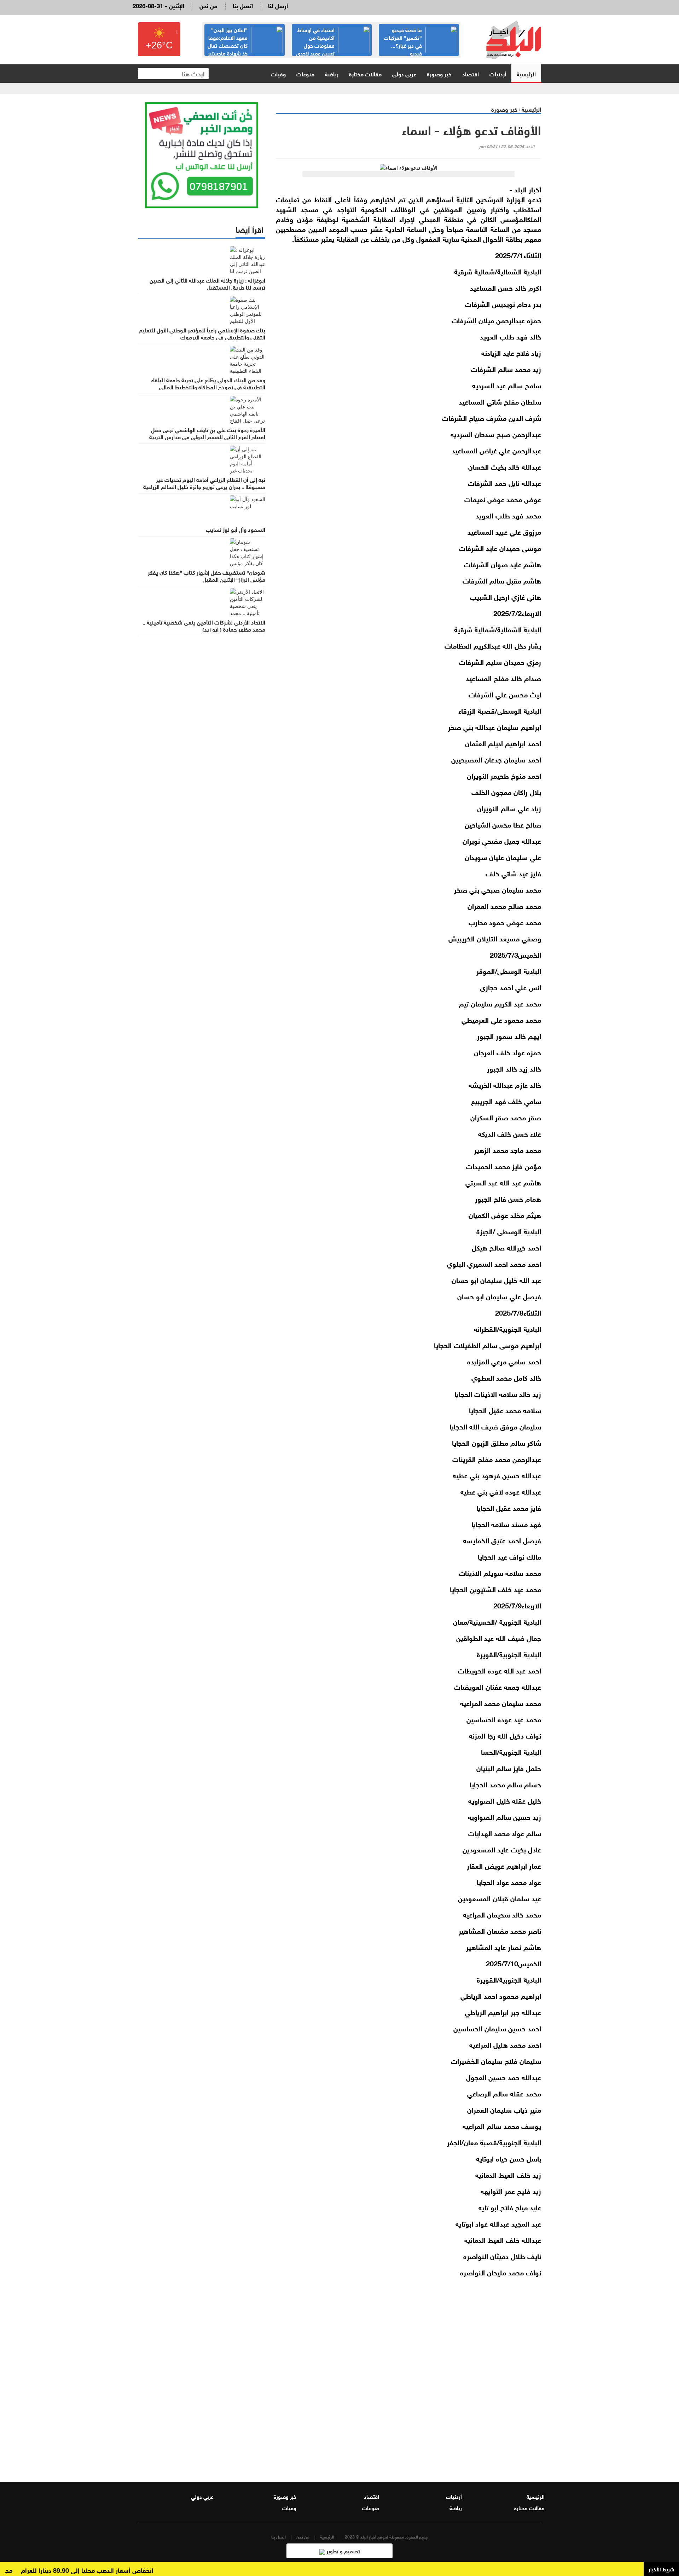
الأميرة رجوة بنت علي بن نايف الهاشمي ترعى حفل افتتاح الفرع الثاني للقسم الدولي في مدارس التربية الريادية (207, 436)
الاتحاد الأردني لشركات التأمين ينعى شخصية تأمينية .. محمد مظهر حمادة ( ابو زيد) (204, 625)
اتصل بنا (243, 5)
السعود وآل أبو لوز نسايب (236, 529)
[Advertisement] (408, 2383)
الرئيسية (526, 73)
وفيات (278, 73)
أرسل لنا (278, 5)
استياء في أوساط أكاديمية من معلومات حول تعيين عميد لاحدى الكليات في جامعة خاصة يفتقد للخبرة (333, 49)
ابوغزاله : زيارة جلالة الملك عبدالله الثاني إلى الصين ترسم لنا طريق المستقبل (207, 283)
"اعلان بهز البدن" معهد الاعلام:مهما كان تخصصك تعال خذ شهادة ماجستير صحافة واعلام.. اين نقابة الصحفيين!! (245, 49)
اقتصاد (471, 73)
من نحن (208, 5)
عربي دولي (404, 73)
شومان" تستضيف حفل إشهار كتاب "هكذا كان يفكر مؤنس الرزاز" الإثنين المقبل (207, 575)
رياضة (332, 73)
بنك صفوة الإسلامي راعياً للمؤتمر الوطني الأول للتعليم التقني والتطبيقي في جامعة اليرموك (202, 333)
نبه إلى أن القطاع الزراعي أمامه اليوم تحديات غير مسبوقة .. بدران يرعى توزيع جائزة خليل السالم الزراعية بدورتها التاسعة (204, 486)
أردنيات (498, 73)
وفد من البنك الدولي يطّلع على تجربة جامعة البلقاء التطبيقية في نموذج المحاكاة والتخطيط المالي (208, 383)
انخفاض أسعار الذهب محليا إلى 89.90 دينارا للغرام (123, 2570)
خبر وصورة (439, 73)
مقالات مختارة (365, 73)
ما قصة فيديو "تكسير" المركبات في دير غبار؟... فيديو (403, 41)
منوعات (305, 73)
